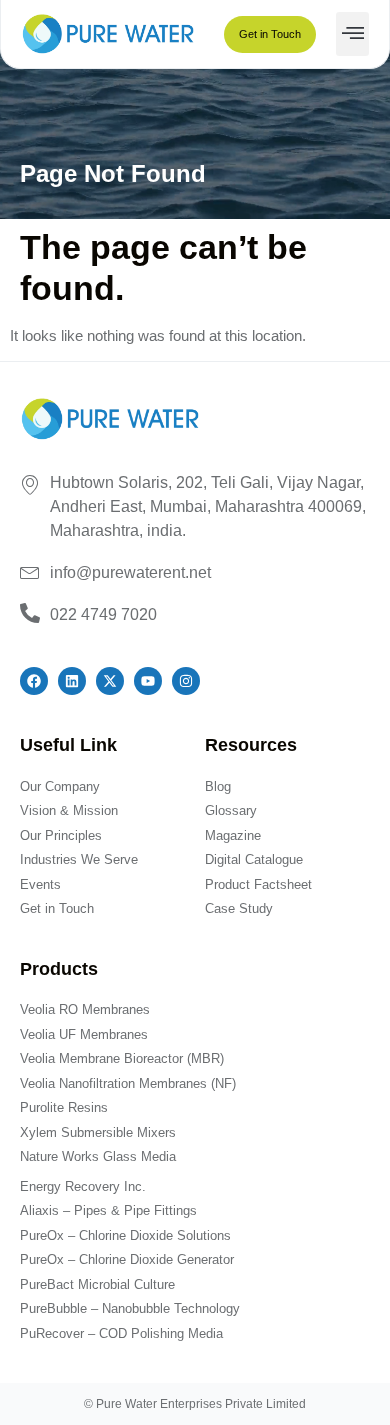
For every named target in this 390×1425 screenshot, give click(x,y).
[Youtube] (148, 681)
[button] (352, 34)
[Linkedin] (72, 681)
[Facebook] (34, 681)
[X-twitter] (110, 681)
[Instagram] (186, 681)
